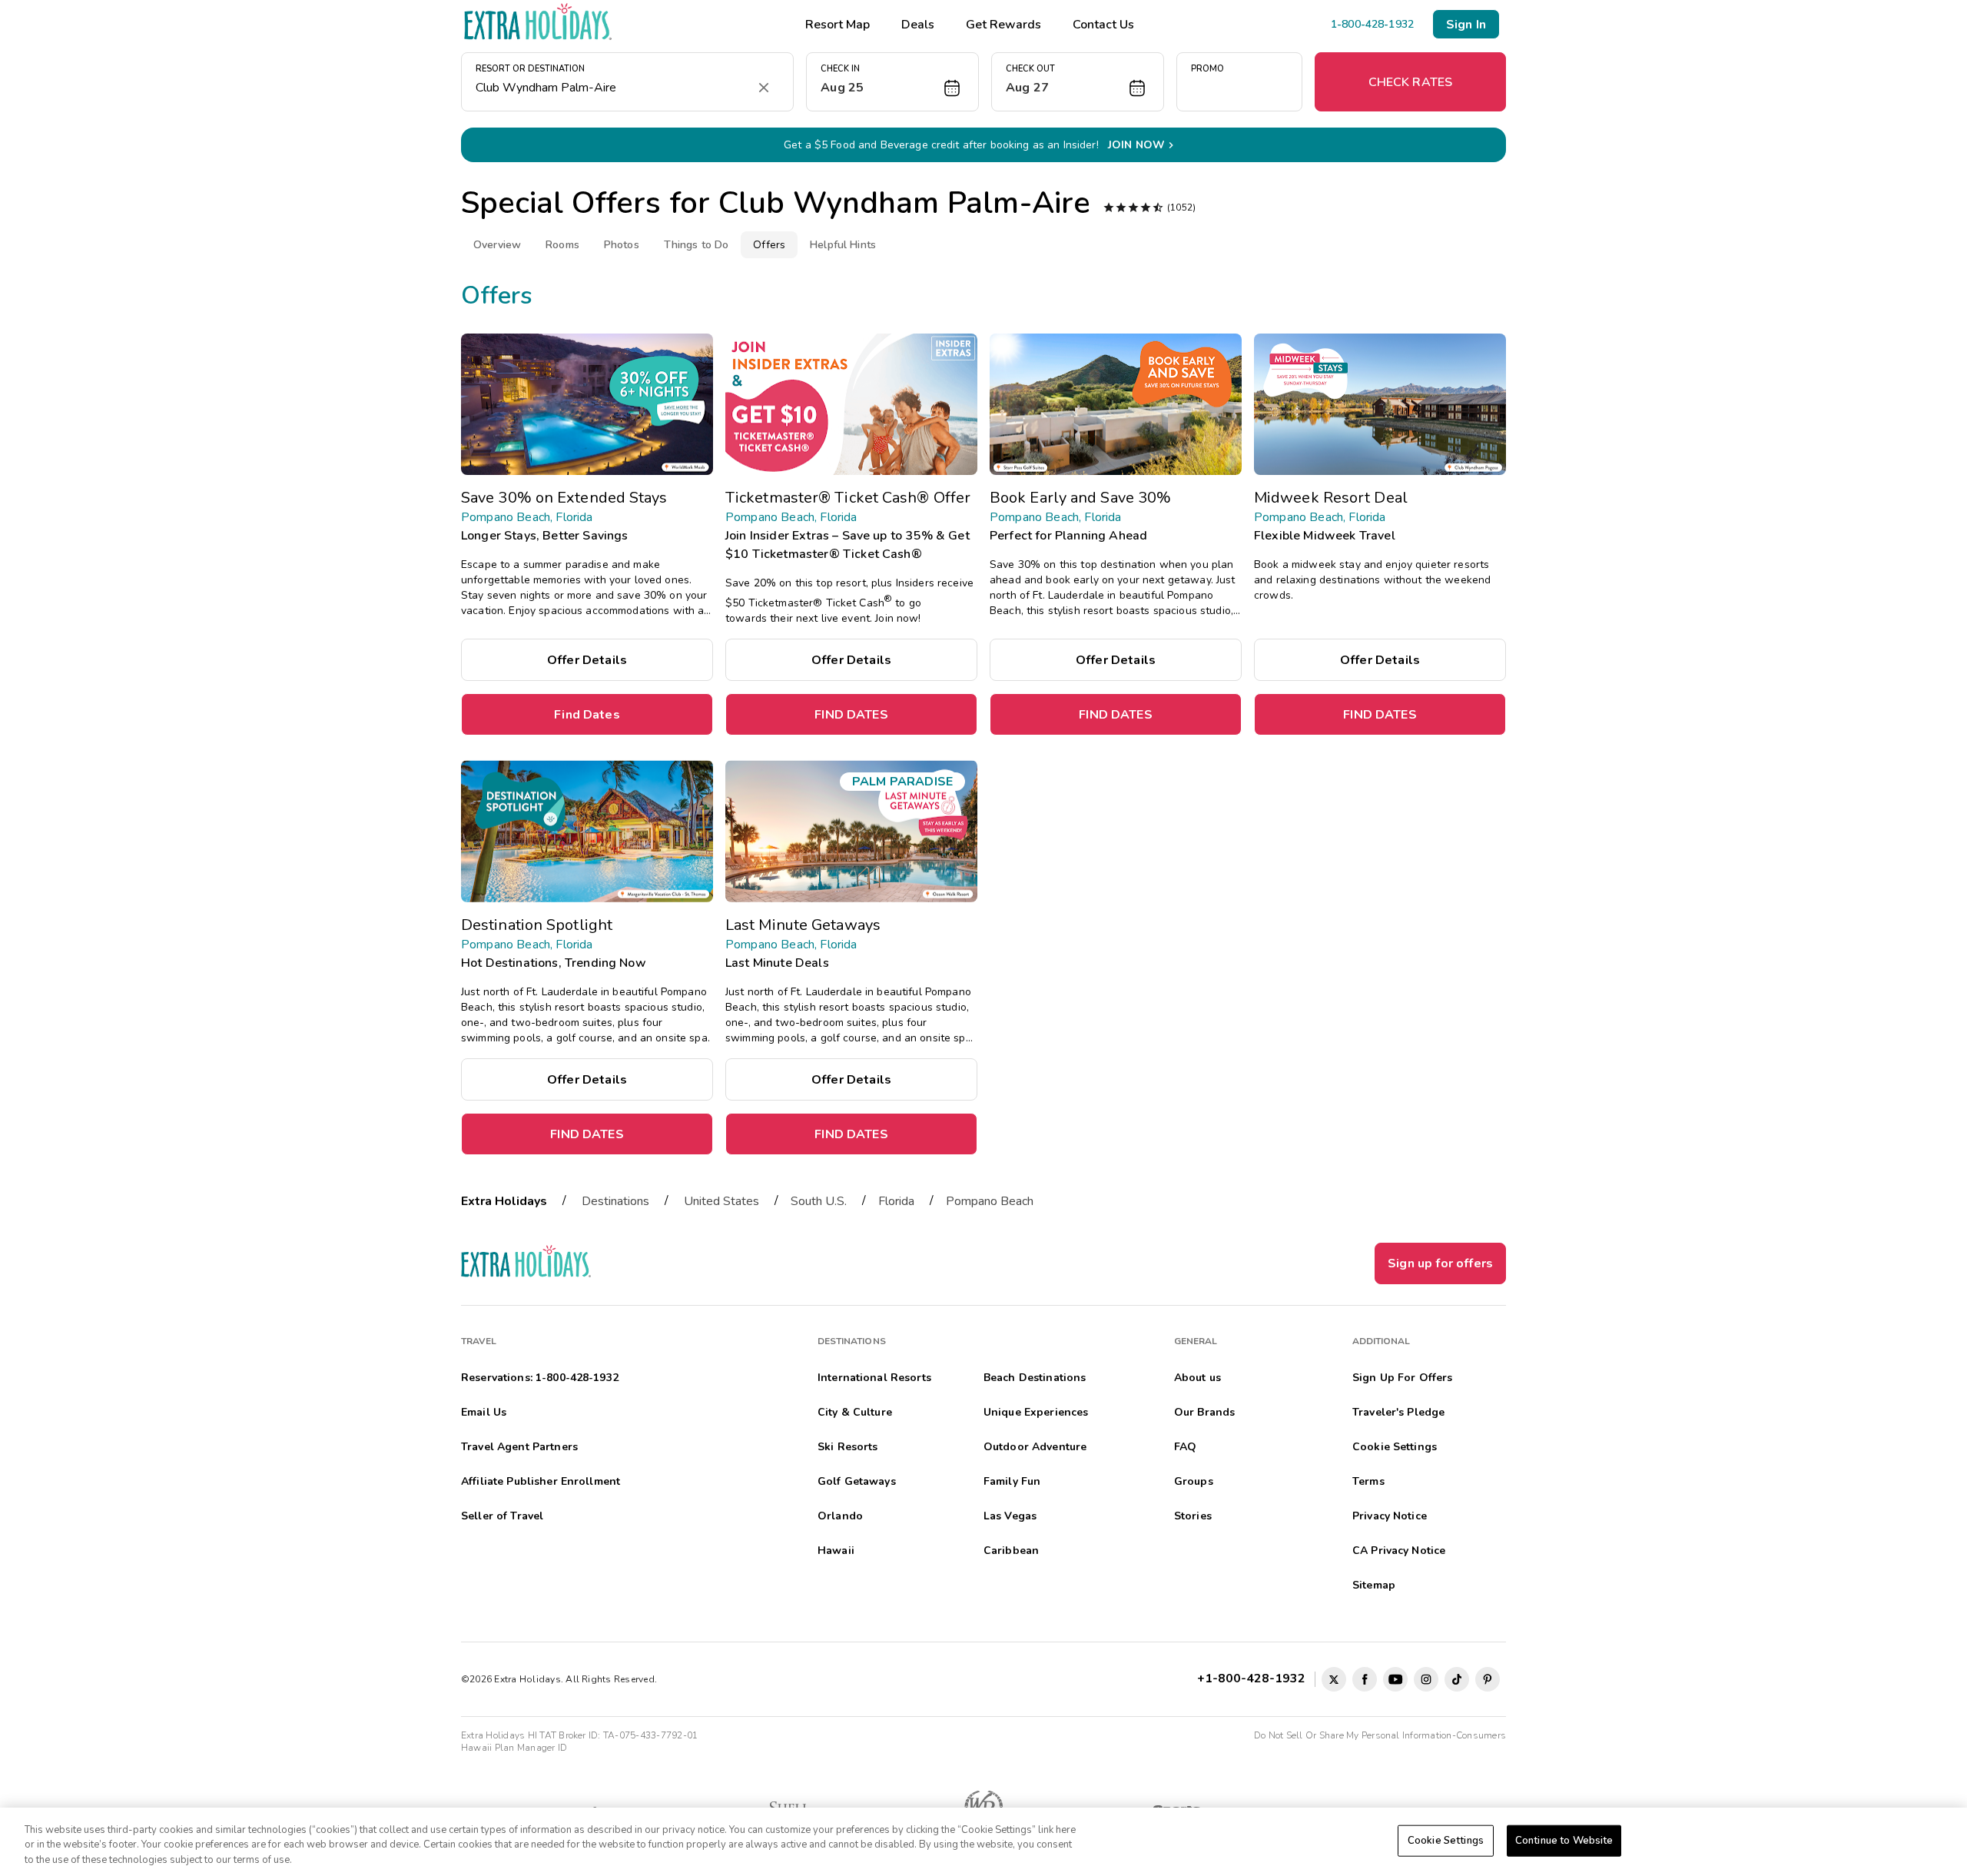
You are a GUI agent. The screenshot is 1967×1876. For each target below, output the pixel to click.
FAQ (1185, 1447)
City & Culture (855, 1412)
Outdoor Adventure (1035, 1447)
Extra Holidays (504, 1201)
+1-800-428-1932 (1254, 1678)
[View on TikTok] (1457, 1679)
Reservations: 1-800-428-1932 (540, 1378)
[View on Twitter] (1334, 1679)
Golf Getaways (857, 1481)
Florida (896, 1201)
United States (721, 1201)
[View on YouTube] (1395, 1679)
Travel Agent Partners (519, 1447)
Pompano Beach (990, 1201)
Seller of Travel (502, 1516)
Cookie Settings (1446, 1840)
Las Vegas (1010, 1516)
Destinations (615, 1201)
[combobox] (612, 88)
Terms (1368, 1481)
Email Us (484, 1412)
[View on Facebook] (1365, 1679)
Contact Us (1103, 25)
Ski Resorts (848, 1447)
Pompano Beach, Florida (527, 517)
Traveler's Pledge (1398, 1412)
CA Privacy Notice (1399, 1551)
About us (1197, 1378)
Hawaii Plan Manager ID (514, 1748)
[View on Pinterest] (1488, 1679)
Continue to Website (1564, 1840)
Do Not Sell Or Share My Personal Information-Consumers (1380, 1735)
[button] (892, 82)
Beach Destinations (1035, 1378)
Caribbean (1011, 1551)
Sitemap (1374, 1585)
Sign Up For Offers (1403, 1378)
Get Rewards (1003, 25)
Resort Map (838, 25)
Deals (918, 25)
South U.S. (819, 1201)
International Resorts (874, 1378)
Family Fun (1012, 1481)
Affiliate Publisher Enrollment (541, 1481)
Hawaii (836, 1551)
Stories (1193, 1516)
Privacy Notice (1390, 1516)
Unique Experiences (1036, 1412)
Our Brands (1204, 1412)
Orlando (840, 1516)
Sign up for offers (1440, 1263)
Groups (1194, 1481)
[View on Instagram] (1426, 1679)
